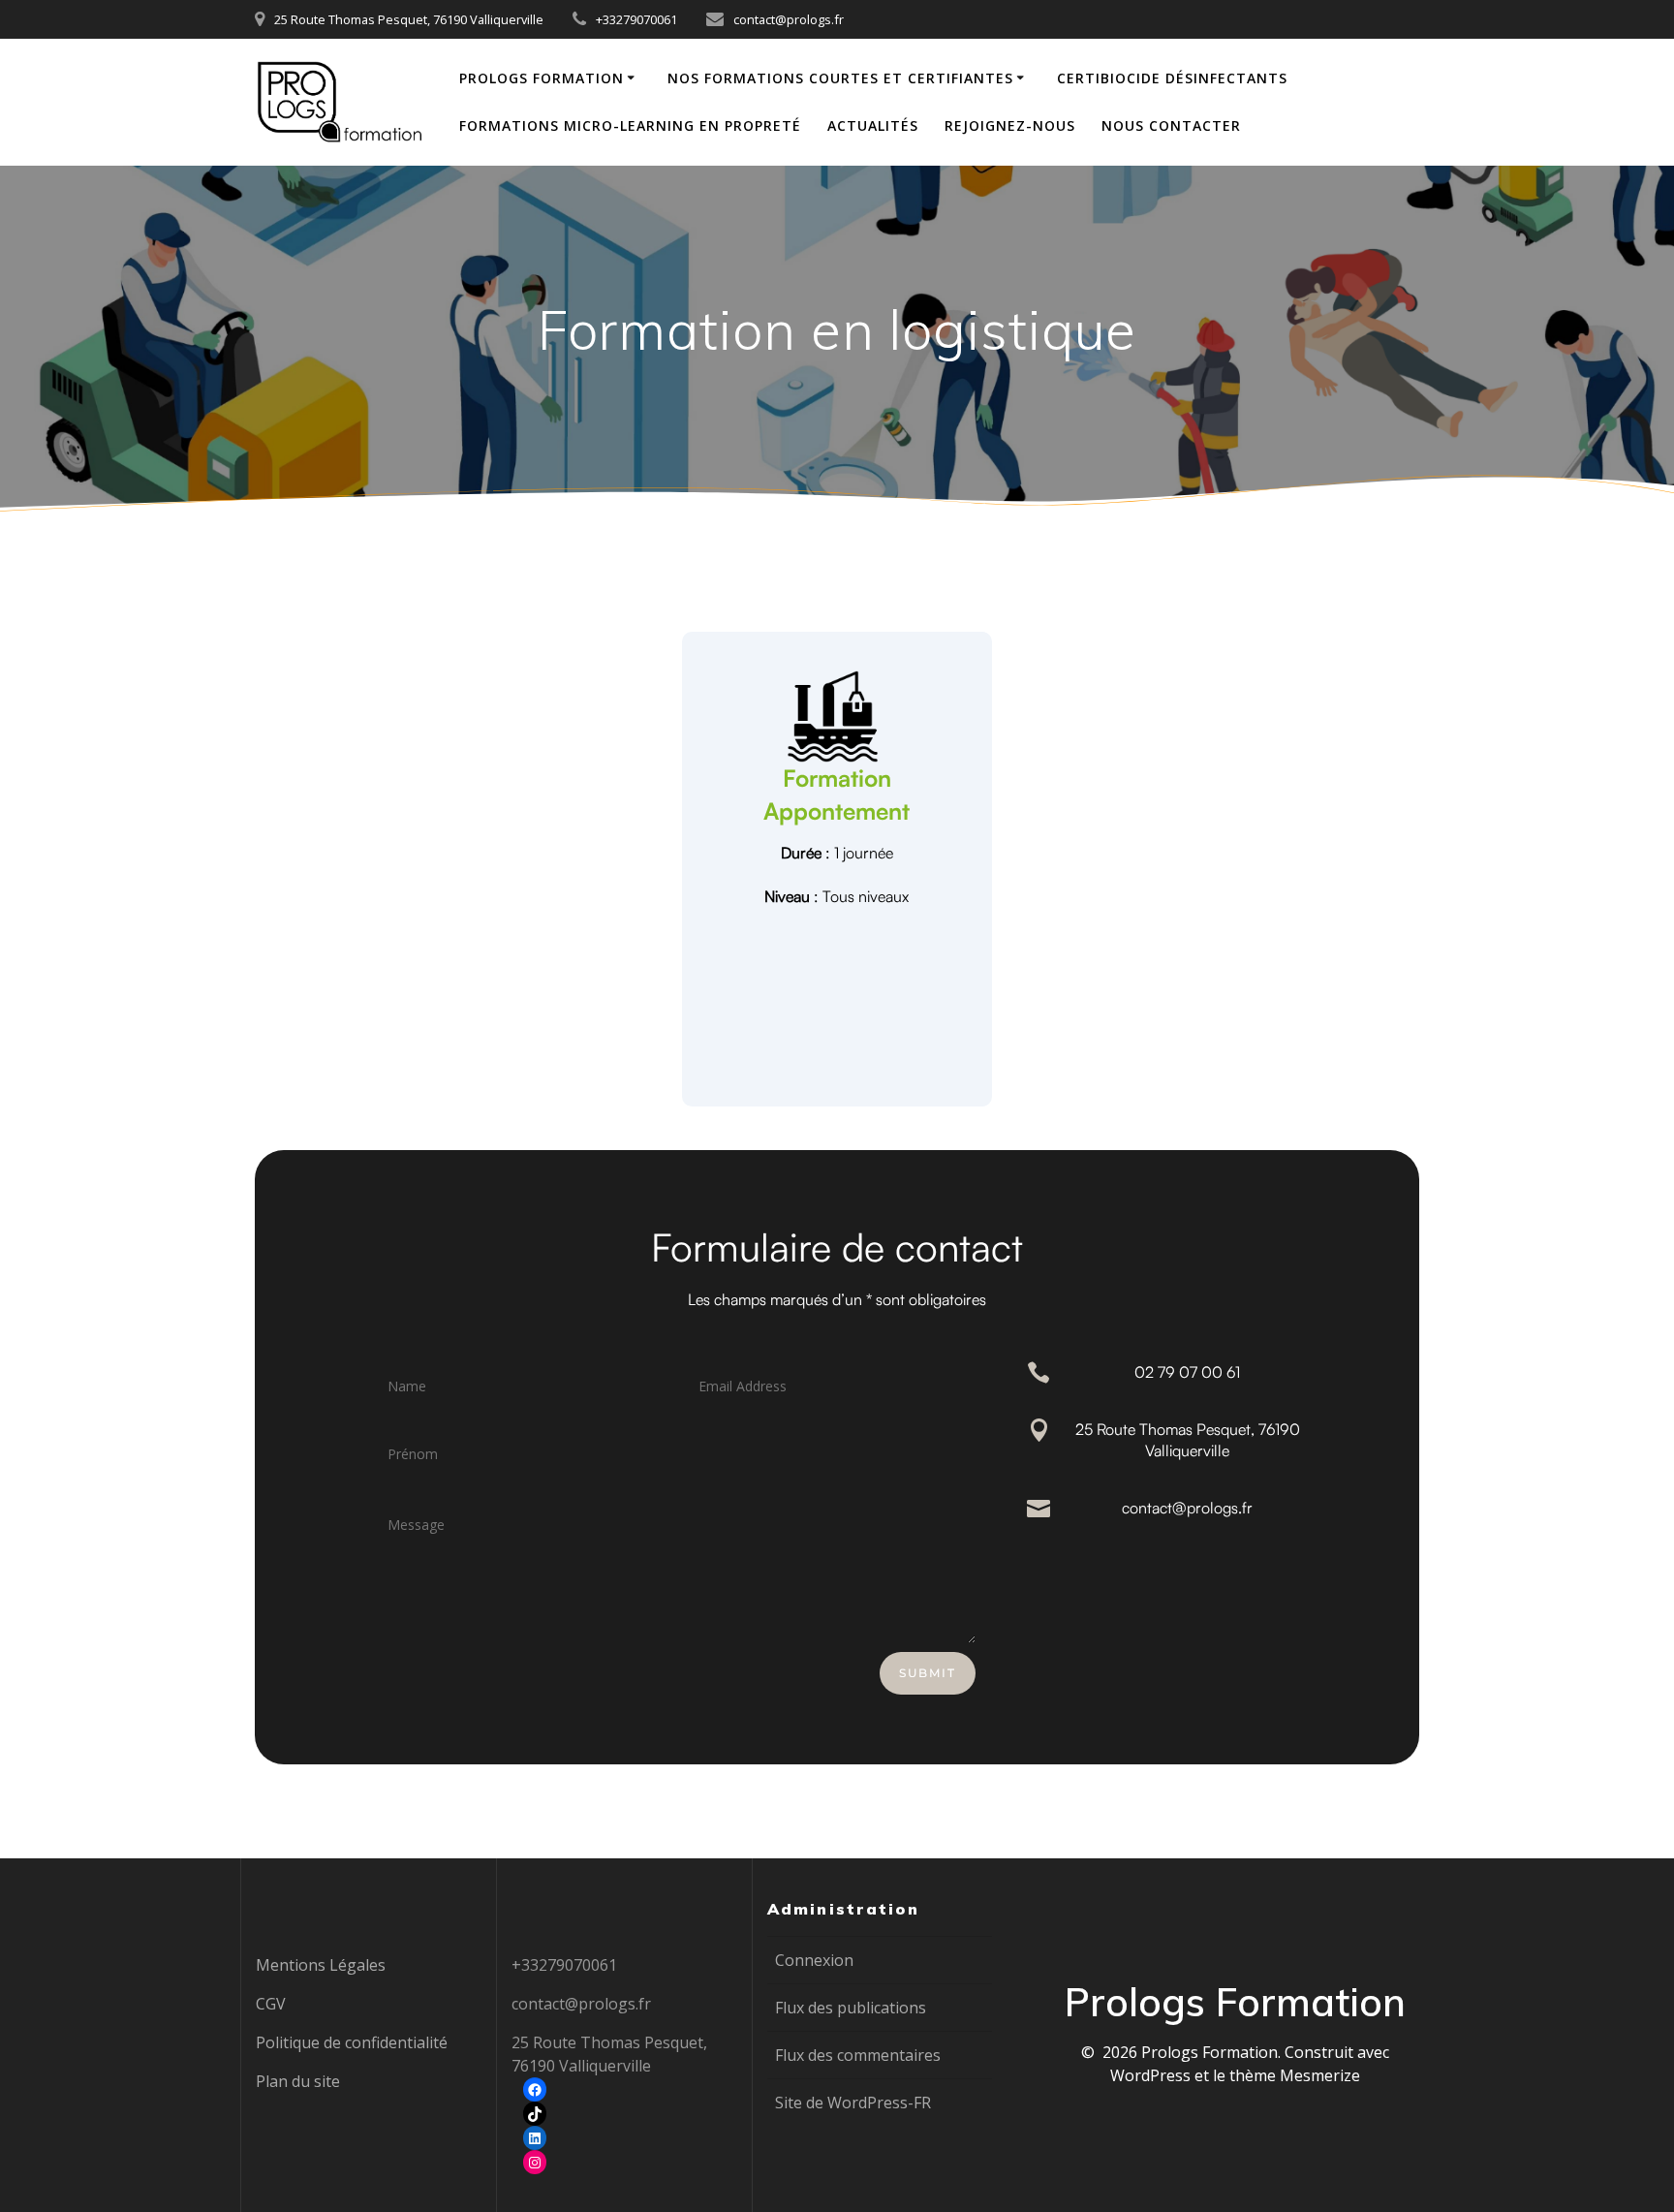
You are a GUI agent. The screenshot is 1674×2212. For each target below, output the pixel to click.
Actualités (873, 125)
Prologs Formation (542, 78)
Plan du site (298, 2081)
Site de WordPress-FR (853, 2103)
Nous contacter (1171, 125)
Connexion (814, 1960)
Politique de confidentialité (352, 2042)
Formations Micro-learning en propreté (630, 125)
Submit (928, 1673)
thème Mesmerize (1295, 2075)
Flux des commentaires (858, 2055)
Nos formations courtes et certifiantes (840, 78)
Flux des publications (851, 2008)
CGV (271, 2004)
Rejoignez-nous (1010, 125)
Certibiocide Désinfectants (1172, 78)
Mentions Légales (321, 1965)
